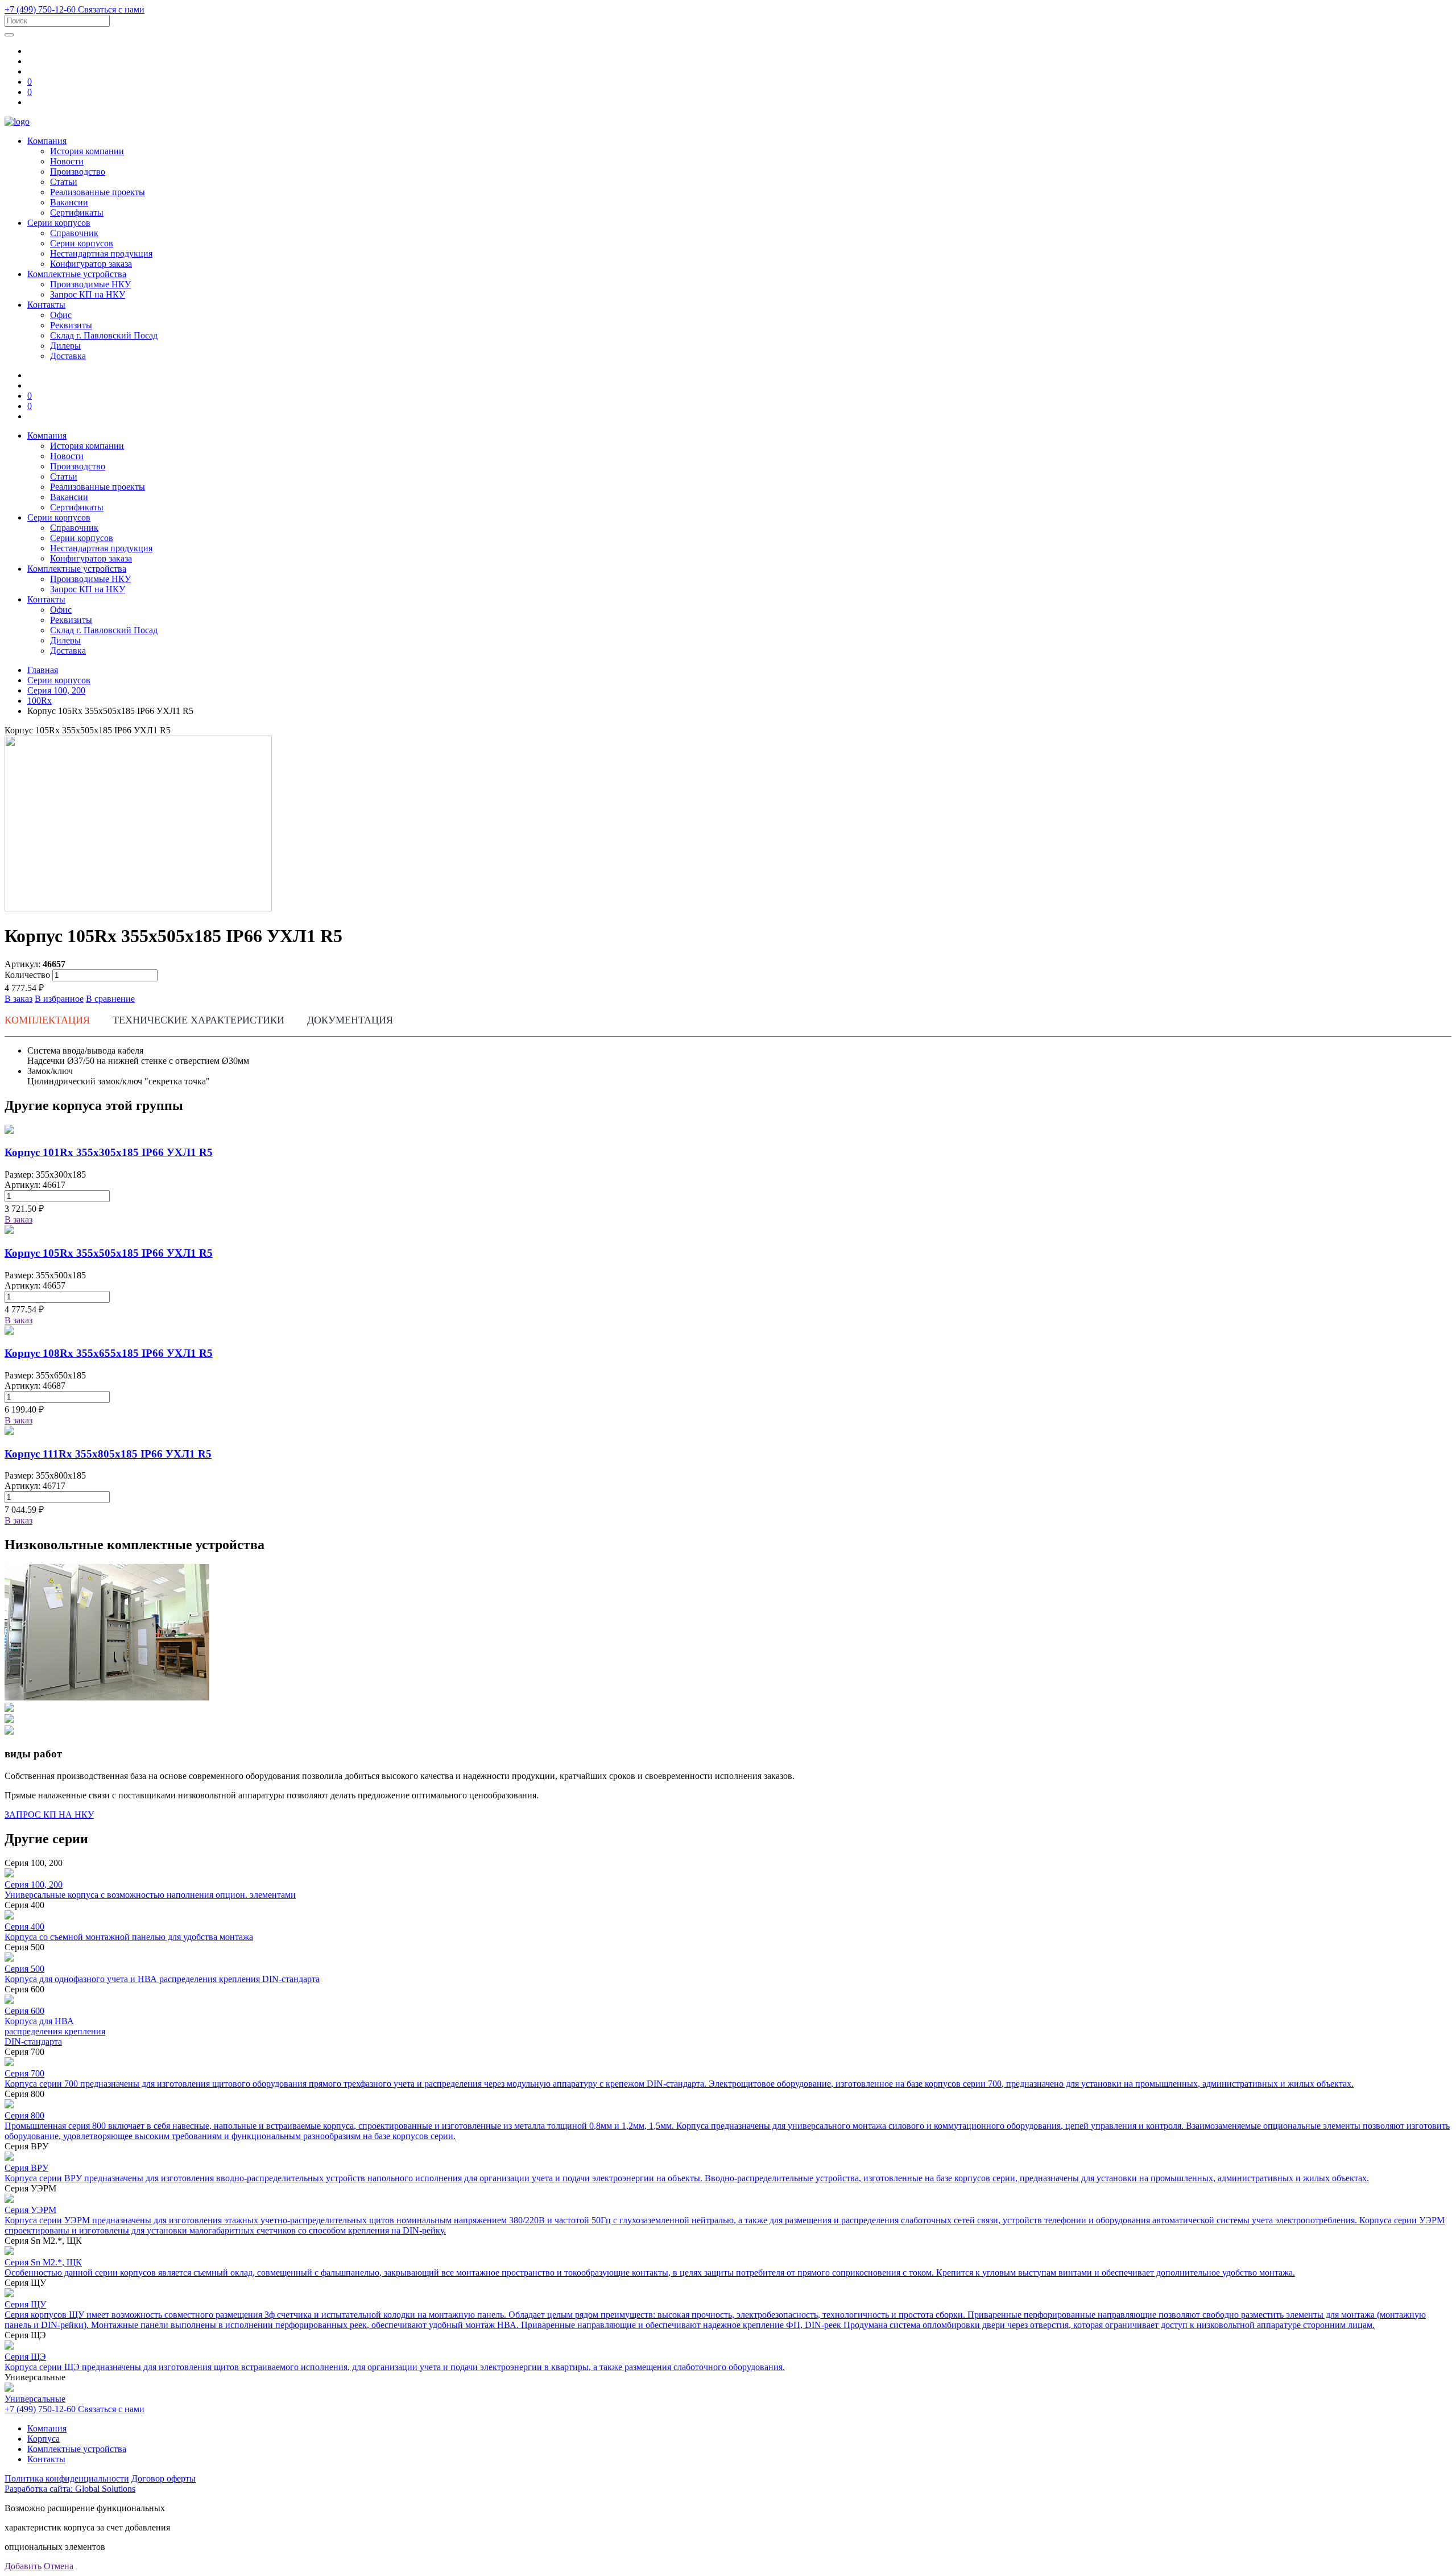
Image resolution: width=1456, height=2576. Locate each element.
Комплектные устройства (77, 274)
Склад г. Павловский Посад (104, 335)
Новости (67, 161)
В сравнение (110, 999)
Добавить (23, 2566)
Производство (78, 172)
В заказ (18, 999)
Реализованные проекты (98, 192)
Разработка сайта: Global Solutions (70, 2489)
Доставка (68, 356)
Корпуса (44, 2439)
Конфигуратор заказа (91, 264)
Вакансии (69, 202)
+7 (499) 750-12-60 (41, 9)
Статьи (64, 182)
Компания (47, 141)
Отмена (59, 2566)
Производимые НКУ (90, 284)
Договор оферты (164, 2478)
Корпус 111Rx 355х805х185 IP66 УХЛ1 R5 (108, 1454)
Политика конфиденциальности (67, 2478)
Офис (61, 315)
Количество (27, 975)
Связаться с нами (111, 9)
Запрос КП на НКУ (88, 294)
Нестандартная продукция (101, 253)
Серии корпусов (59, 223)
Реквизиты (71, 325)
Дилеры (65, 346)
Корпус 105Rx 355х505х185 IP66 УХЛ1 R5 (109, 1253)
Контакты (46, 305)
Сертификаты (77, 212)
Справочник (74, 233)
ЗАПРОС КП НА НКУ (49, 1815)
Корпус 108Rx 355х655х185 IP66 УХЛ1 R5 (109, 1353)
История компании (87, 151)
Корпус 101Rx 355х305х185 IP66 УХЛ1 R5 (109, 1152)
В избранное (59, 999)
